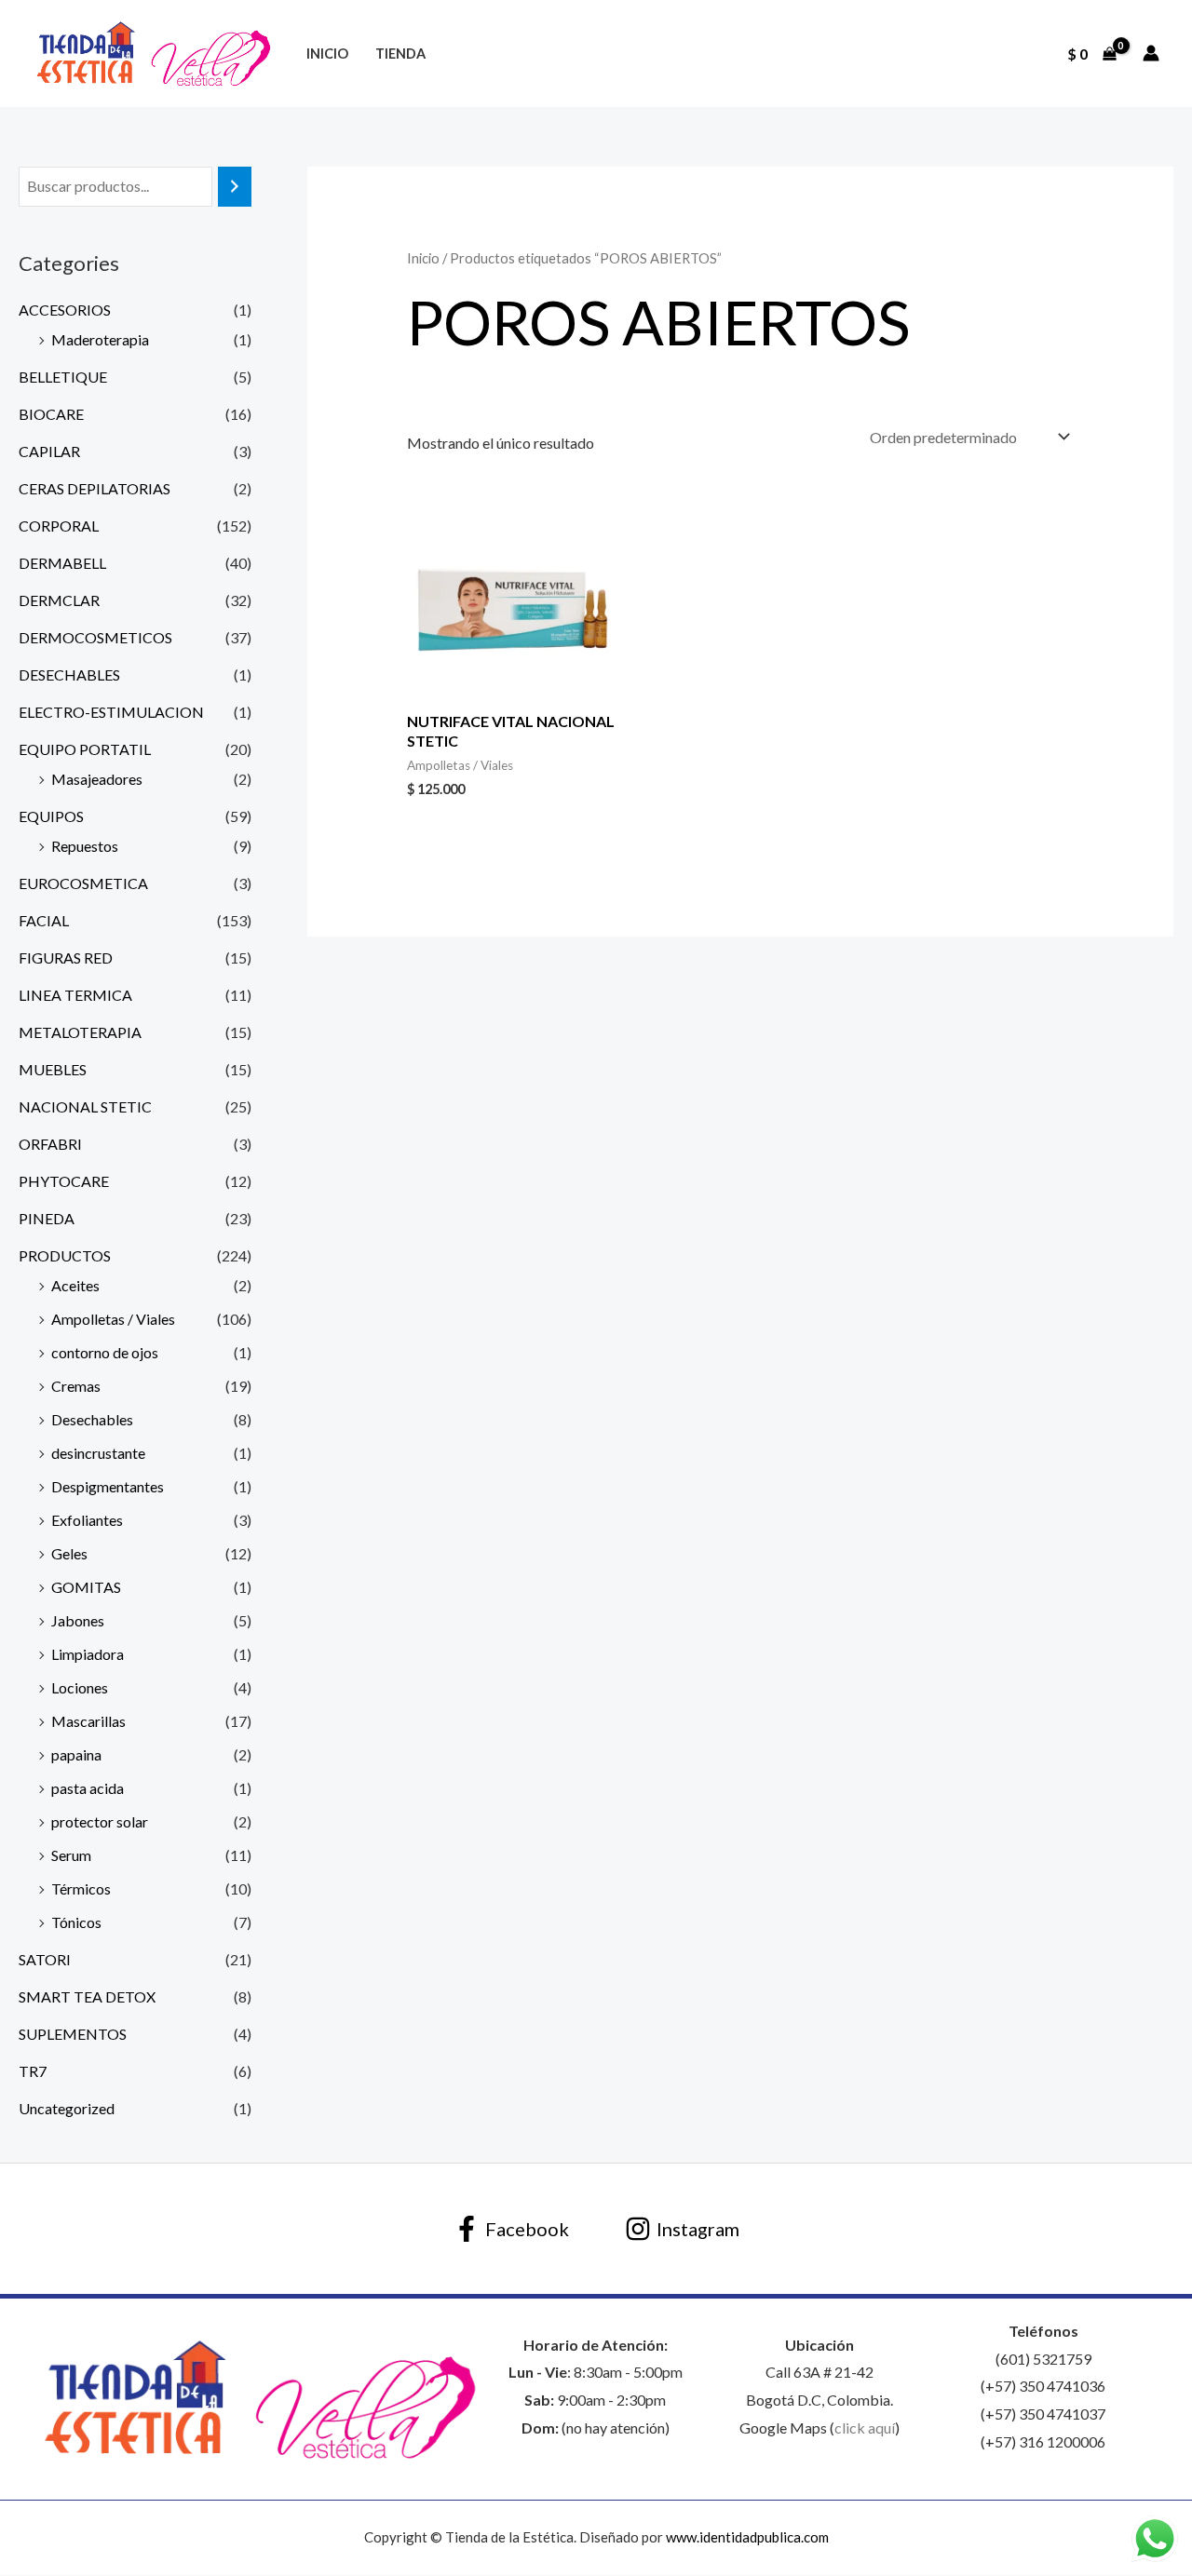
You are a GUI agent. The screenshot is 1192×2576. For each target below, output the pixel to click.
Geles (69, 1553)
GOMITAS (86, 1587)
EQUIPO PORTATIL (85, 749)
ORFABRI (50, 1144)
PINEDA (47, 1218)
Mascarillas (88, 1721)
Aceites (75, 1285)
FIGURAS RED (66, 958)
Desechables (92, 1419)
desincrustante (98, 1453)
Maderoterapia (100, 339)
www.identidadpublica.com (747, 2537)
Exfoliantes (87, 1520)
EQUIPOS (51, 816)
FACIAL (44, 920)
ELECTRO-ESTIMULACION (111, 712)
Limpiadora (88, 1654)
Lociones (80, 1687)
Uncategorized (67, 2108)
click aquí (865, 2428)
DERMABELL (62, 563)
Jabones (78, 1620)
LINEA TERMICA (75, 995)
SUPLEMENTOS (73, 2034)
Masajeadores (97, 779)
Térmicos (81, 1888)
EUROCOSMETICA (83, 883)
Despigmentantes (108, 1486)
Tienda (400, 54)
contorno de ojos (105, 1352)
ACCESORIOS (65, 310)
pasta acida (88, 1788)
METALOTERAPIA (80, 1032)
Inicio (327, 54)
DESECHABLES (69, 674)
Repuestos (85, 846)
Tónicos (76, 1922)
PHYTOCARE (64, 1181)
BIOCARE (51, 414)
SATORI (45, 1959)
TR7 (33, 2071)
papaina (76, 1754)
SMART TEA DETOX (87, 1996)
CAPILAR (49, 451)
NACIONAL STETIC (85, 1106)
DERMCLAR (59, 600)
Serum (71, 1855)
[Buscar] (235, 187)
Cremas (76, 1386)
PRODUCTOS (65, 1255)
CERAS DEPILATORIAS (95, 488)
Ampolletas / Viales (113, 1319)
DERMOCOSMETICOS (95, 637)
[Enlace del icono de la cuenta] (1151, 53)
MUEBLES (53, 1069)
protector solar (100, 1821)
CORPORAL (59, 526)
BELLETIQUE (63, 377)
